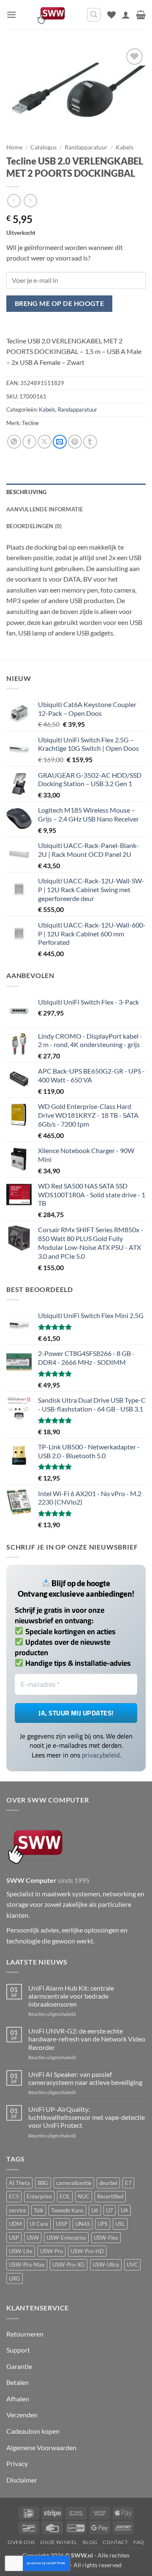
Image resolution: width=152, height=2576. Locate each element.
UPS (103, 2224)
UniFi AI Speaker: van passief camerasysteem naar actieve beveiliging (85, 2078)
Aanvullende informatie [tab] (45, 509)
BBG (43, 2183)
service (18, 2210)
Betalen (18, 2382)
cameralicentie (74, 2183)
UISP (62, 2224)
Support (18, 2350)
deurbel (108, 2183)
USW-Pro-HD (87, 2251)
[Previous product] (30, 201)
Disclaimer (22, 2480)
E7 (128, 2183)
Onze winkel (59, 2542)
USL (120, 2224)
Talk (39, 2210)
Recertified (110, 2196)
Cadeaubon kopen (33, 2431)
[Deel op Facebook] (29, 442)
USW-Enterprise (66, 2238)
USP (14, 2238)
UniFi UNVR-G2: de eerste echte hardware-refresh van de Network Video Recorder (87, 2039)
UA (125, 2210)
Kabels (125, 147)
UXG (15, 2278)
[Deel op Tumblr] (90, 442)
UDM (15, 2224)
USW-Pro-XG (69, 2265)
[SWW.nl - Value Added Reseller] (52, 15)
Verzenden (22, 2415)
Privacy (17, 2463)
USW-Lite (21, 2251)
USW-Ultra (106, 2265)
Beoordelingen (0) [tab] (34, 526)
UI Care (39, 2224)
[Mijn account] (126, 15)
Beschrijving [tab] (26, 492)
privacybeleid (101, 1755)
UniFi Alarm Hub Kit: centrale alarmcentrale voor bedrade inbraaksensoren (71, 1996)
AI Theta (19, 2183)
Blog (90, 2542)
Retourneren (25, 2334)
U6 (95, 2210)
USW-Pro (52, 2251)
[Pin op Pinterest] (75, 442)
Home (14, 147)
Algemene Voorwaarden (41, 2447)
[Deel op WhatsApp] (14, 442)
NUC (84, 2196)
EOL (65, 2196)
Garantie (19, 2366)
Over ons (21, 2542)
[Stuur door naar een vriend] (60, 442)
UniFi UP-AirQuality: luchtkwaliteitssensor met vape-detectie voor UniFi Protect (87, 2117)
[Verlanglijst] (111, 15)
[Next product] (14, 201)
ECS (14, 2196)
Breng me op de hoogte (60, 303)
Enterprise (39, 2196)
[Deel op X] (45, 442)
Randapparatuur (86, 147)
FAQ (139, 2542)
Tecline (30, 423)
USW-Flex (106, 2238)
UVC (132, 2265)
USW (33, 2238)
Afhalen (18, 2399)
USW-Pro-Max (27, 2265)
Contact (115, 2542)
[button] (11, 15)
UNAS (83, 2224)
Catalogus (43, 147)
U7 (110, 2210)
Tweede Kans (67, 2210)
